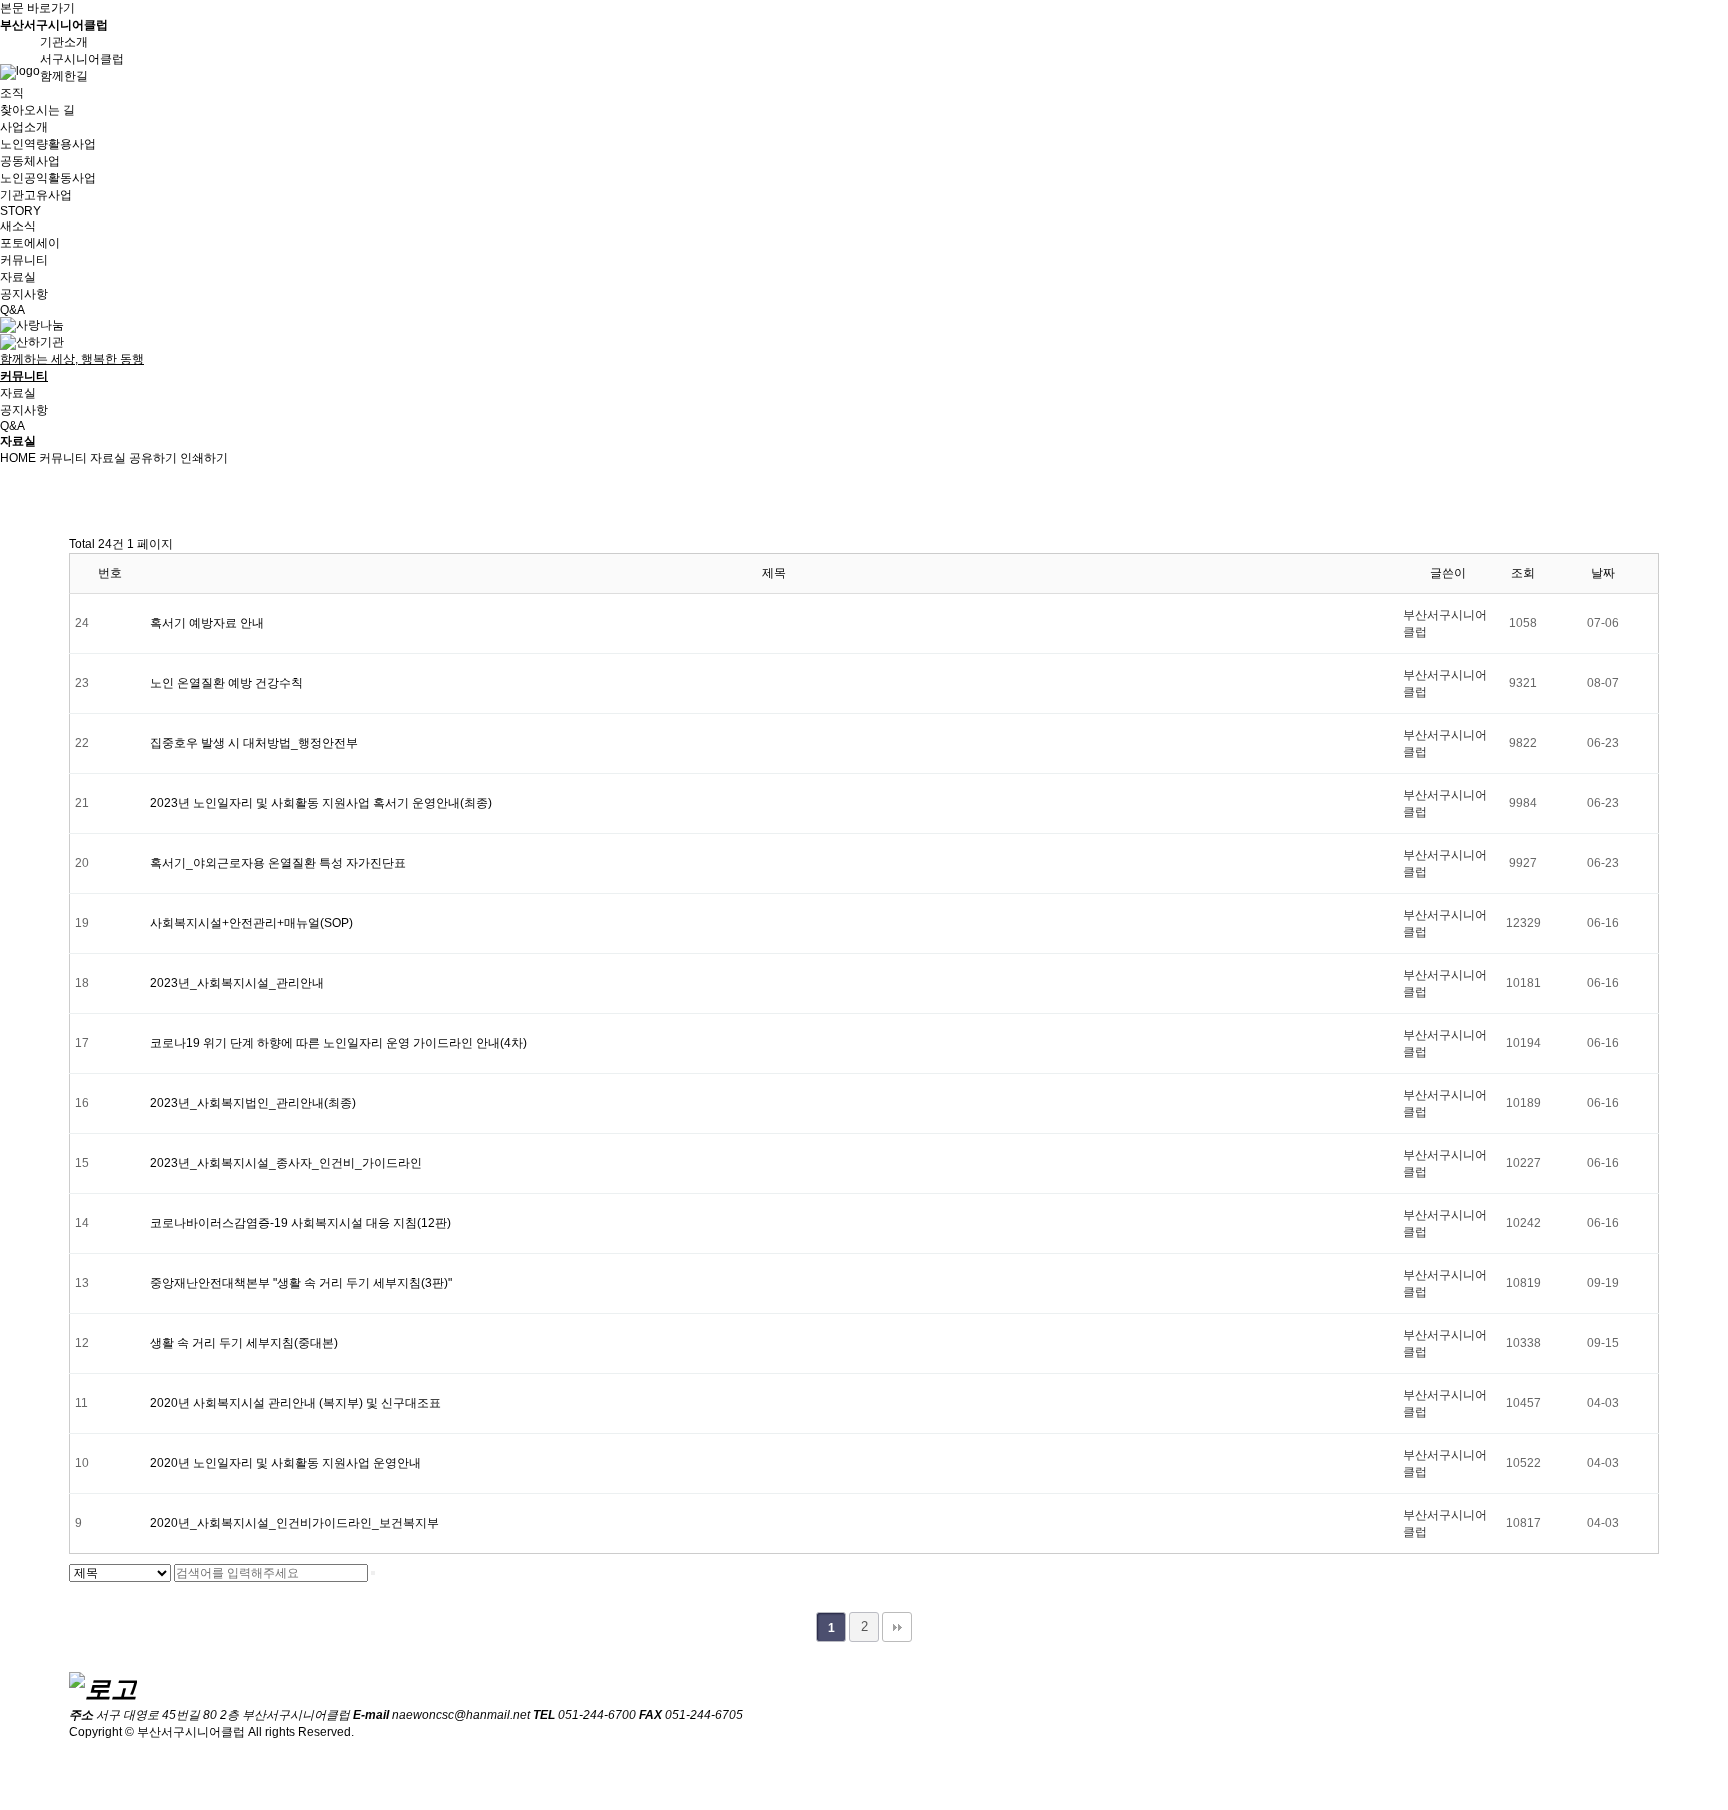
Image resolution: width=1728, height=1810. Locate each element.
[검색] (373, 1573)
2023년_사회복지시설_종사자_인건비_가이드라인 (286, 1163)
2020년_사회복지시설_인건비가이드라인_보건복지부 (294, 1523)
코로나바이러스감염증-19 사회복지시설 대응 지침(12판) (300, 1223)
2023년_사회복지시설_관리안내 (237, 983)
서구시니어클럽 (82, 59)
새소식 (18, 226)
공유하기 (153, 458)
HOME (18, 458)
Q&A (12, 310)
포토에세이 (30, 243)
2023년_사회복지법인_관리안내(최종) (253, 1103)
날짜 (1603, 573)
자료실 (18, 277)
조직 (12, 93)
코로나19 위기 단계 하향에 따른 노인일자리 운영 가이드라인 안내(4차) (338, 1043)
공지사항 (24, 294)
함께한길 (64, 76)
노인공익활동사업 (48, 178)
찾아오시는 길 (37, 110)
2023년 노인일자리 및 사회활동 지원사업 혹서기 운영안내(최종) (321, 803)
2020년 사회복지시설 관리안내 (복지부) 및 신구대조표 (295, 1403)
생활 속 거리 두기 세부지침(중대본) (244, 1343)
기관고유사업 (36, 195)
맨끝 (897, 1627)
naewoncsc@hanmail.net (461, 1715)
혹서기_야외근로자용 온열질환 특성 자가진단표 (278, 863)
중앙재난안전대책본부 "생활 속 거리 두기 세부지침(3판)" (301, 1283)
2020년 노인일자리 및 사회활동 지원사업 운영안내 (285, 1463)
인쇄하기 (204, 458)
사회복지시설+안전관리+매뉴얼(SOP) (251, 923)
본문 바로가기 (37, 8)
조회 (1523, 573)
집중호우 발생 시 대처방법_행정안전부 (254, 743)
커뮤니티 (63, 458)
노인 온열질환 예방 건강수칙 (226, 683)
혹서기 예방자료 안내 (207, 623)
